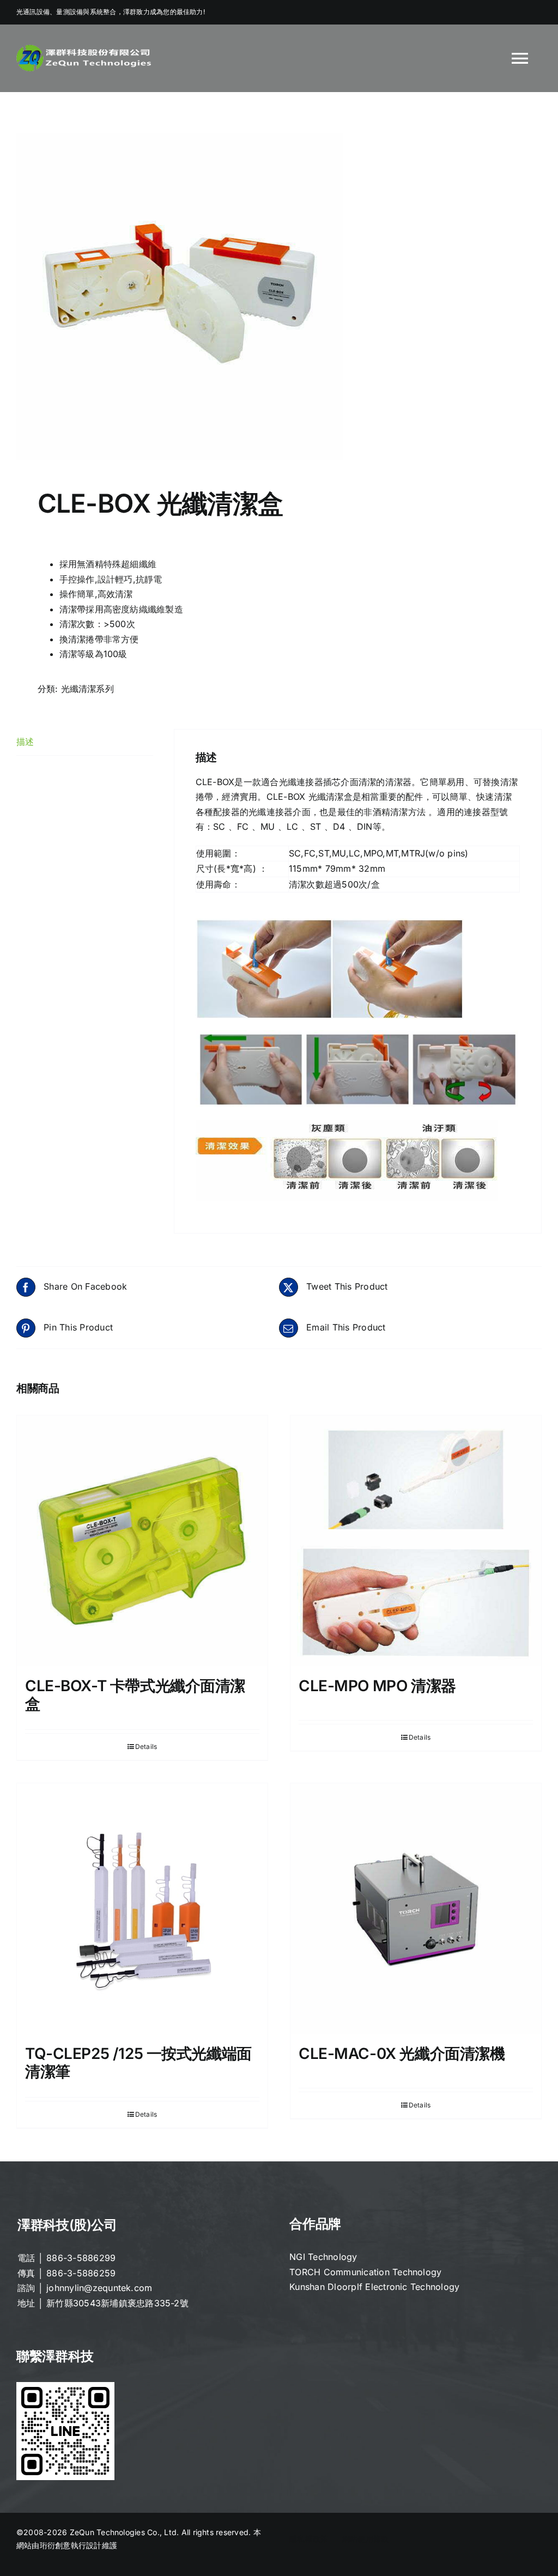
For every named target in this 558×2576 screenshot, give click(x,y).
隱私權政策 (309, 2539)
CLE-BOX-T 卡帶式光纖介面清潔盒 (135, 1695)
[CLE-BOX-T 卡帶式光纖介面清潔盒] (142, 1541)
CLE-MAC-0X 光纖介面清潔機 (402, 2053)
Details (146, 1746)
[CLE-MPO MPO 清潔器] (416, 1541)
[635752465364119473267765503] (279, 297)
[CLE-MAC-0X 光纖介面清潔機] (416, 1909)
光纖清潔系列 (87, 689)
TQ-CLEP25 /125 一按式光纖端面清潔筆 (138, 2063)
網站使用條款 (365, 2539)
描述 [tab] (25, 742)
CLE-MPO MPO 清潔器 (377, 1686)
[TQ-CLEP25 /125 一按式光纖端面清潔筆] (142, 1909)
